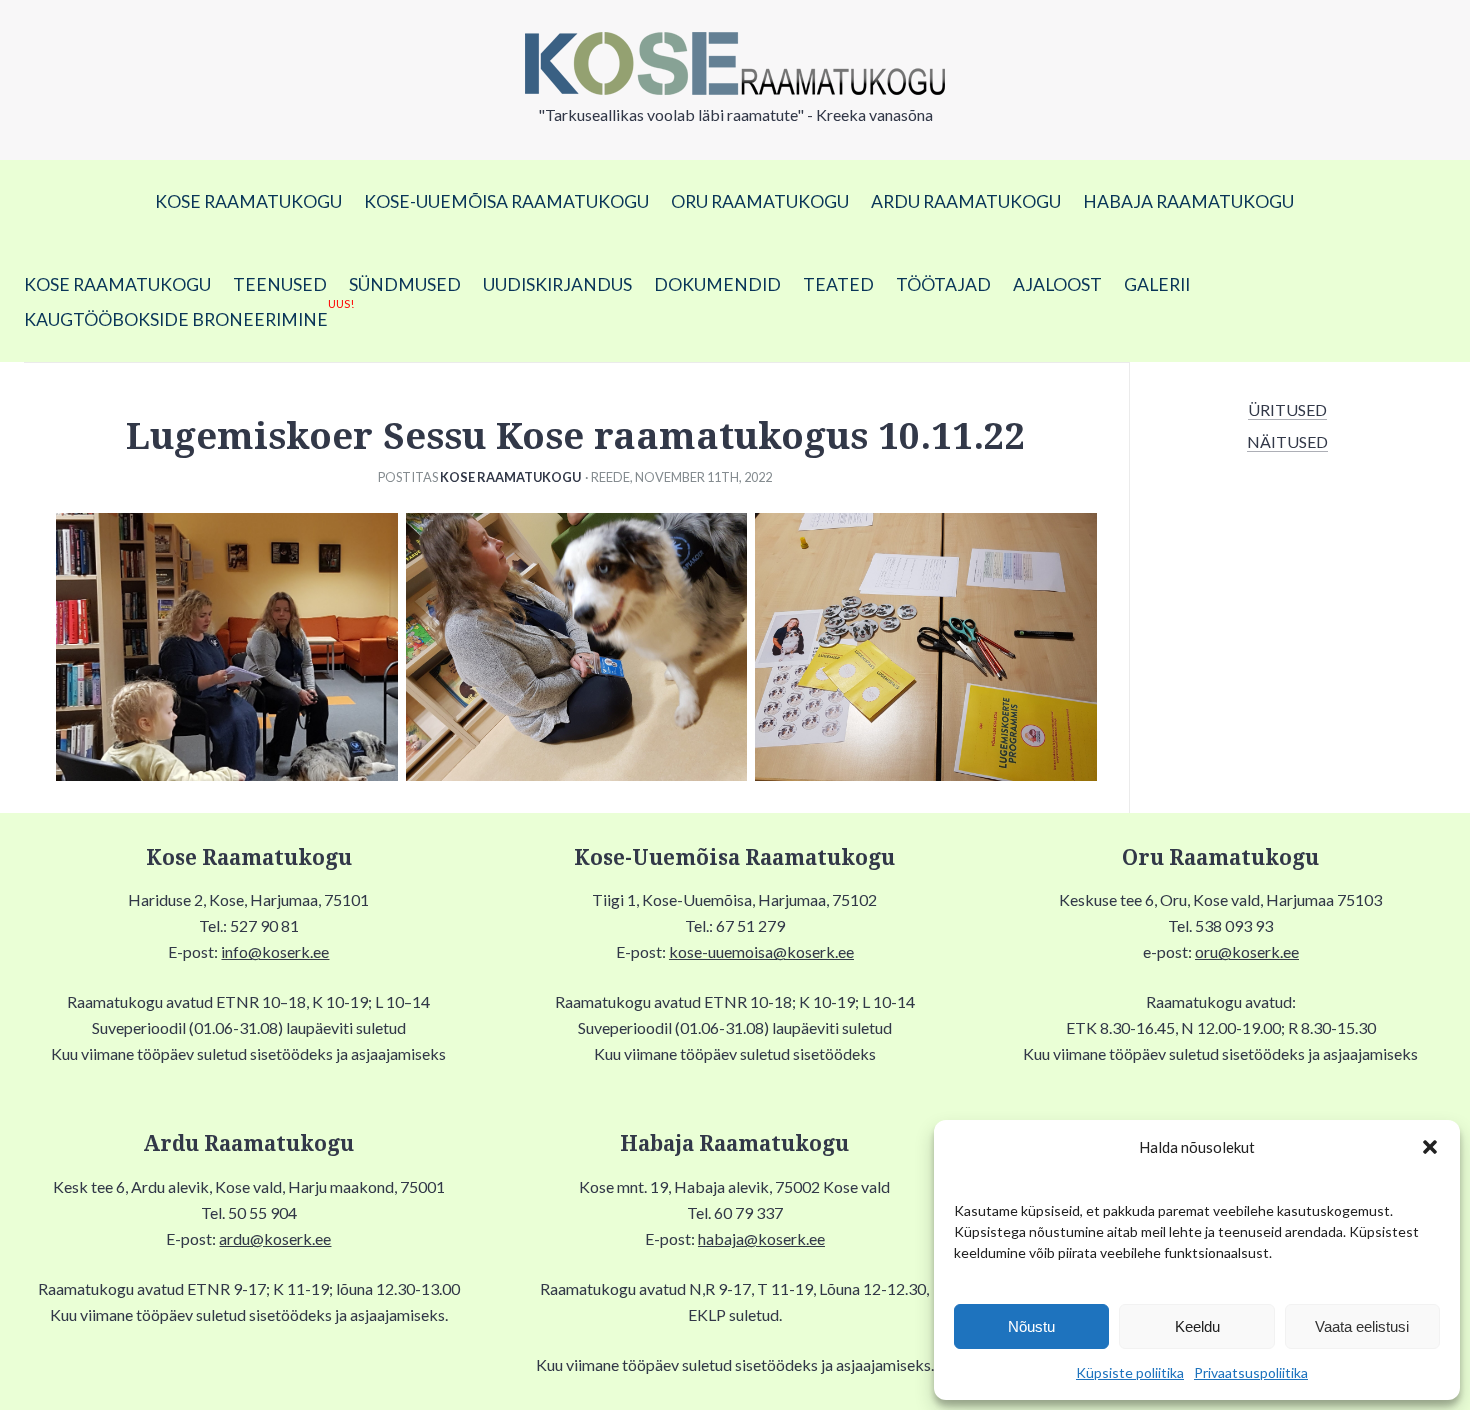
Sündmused (405, 284)
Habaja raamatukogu (1188, 201)
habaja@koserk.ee (761, 1238)
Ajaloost (1057, 284)
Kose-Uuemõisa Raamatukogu (506, 201)
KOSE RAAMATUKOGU (248, 201)
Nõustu (1031, 1326)
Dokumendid (717, 284)
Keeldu (1197, 1326)
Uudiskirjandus (557, 284)
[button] (1430, 1147)
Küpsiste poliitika (1130, 1372)
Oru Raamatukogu (760, 201)
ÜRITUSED (1287, 409)
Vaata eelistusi (1362, 1326)
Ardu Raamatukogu (966, 201)
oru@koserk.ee (1247, 951)
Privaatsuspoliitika (1251, 1372)
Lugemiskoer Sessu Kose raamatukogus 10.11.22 (576, 436)
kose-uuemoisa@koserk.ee (761, 951)
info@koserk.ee (275, 951)
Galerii (1157, 284)
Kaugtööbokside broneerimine (189, 316)
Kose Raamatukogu (510, 477)
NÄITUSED (1287, 441)
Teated (838, 284)
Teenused (280, 284)
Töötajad (943, 284)
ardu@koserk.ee (275, 1238)
